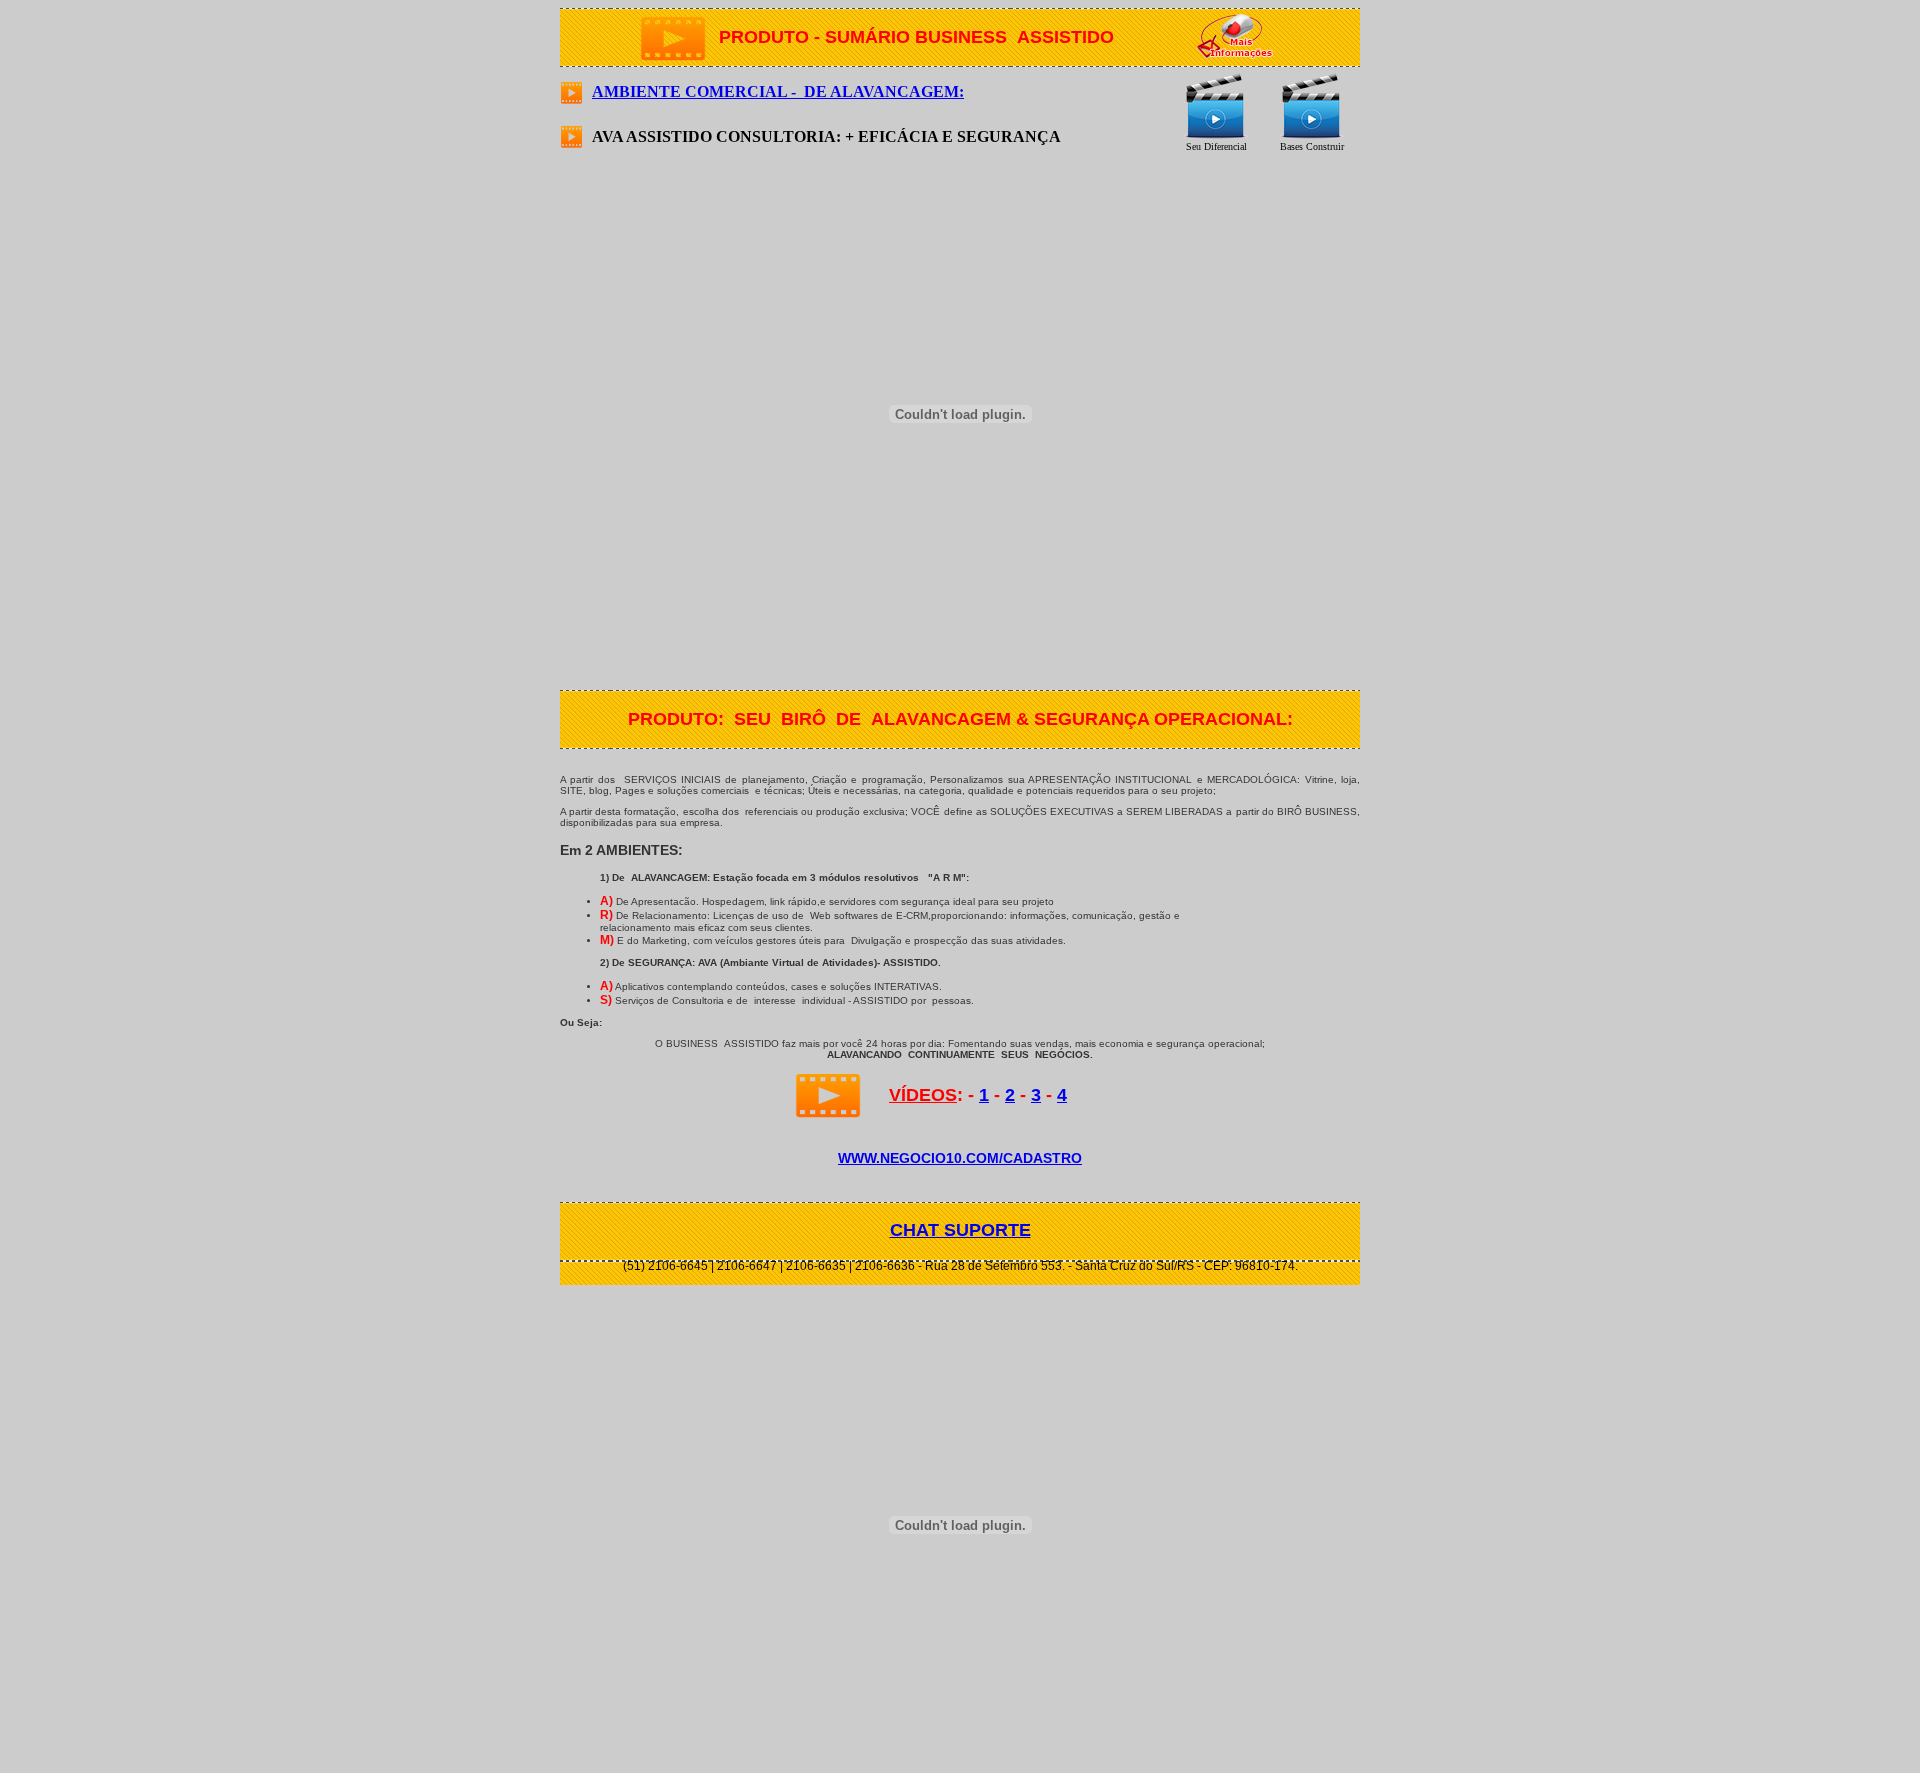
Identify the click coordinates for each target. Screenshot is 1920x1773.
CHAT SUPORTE (960, 1230)
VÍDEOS (923, 1095)
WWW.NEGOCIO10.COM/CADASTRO (960, 1158)
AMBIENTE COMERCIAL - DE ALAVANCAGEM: (778, 91)
